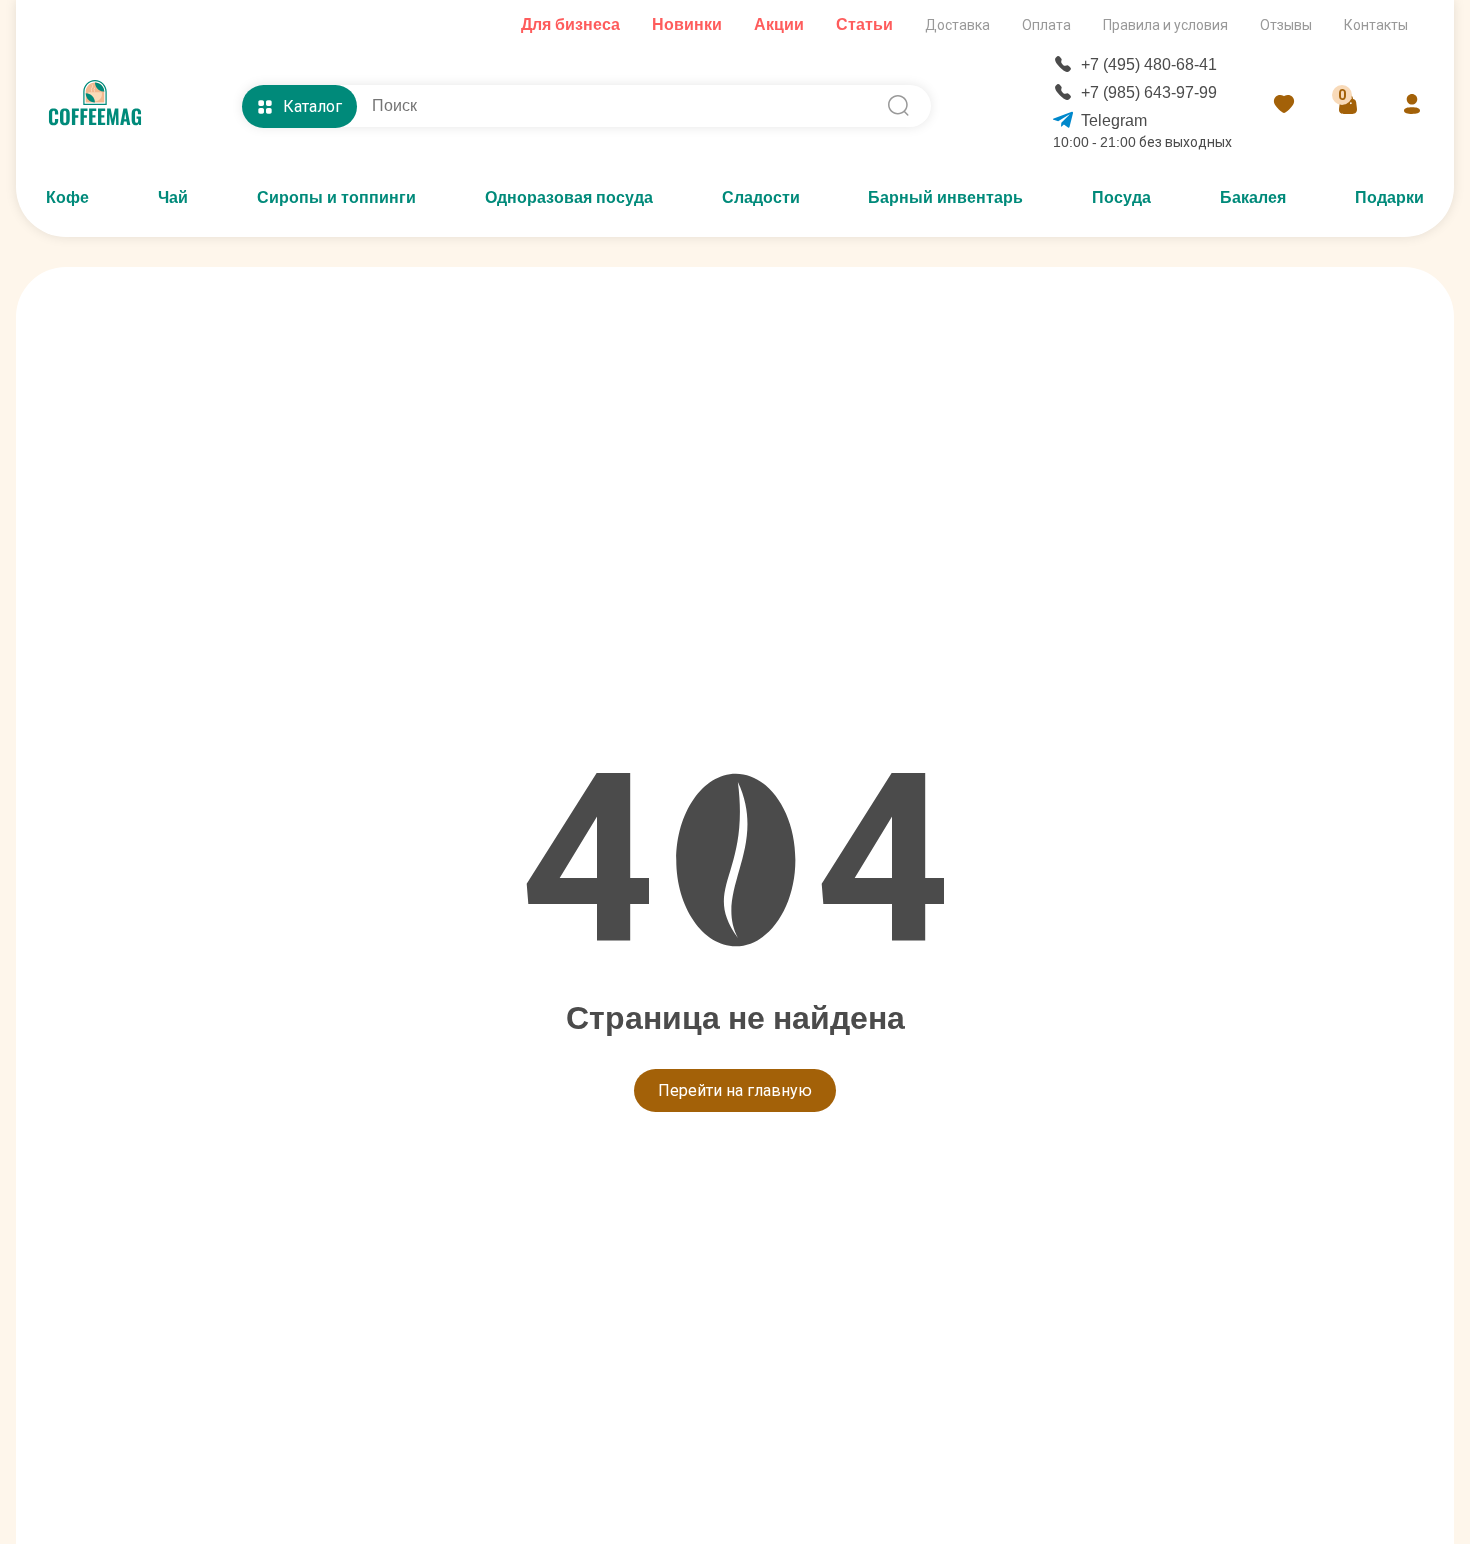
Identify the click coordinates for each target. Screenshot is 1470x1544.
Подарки (1389, 197)
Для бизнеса (570, 24)
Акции (779, 24)
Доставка (957, 25)
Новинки (687, 24)
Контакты (1376, 25)
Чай (173, 197)
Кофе (67, 197)
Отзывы (1286, 25)
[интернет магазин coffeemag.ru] (103, 106)
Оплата (1046, 25)
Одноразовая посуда (569, 197)
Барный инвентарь (945, 197)
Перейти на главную (735, 1090)
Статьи (864, 24)
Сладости (761, 197)
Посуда (1121, 197)
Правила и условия (1165, 25)
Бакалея (1253, 197)
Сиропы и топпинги (336, 197)
